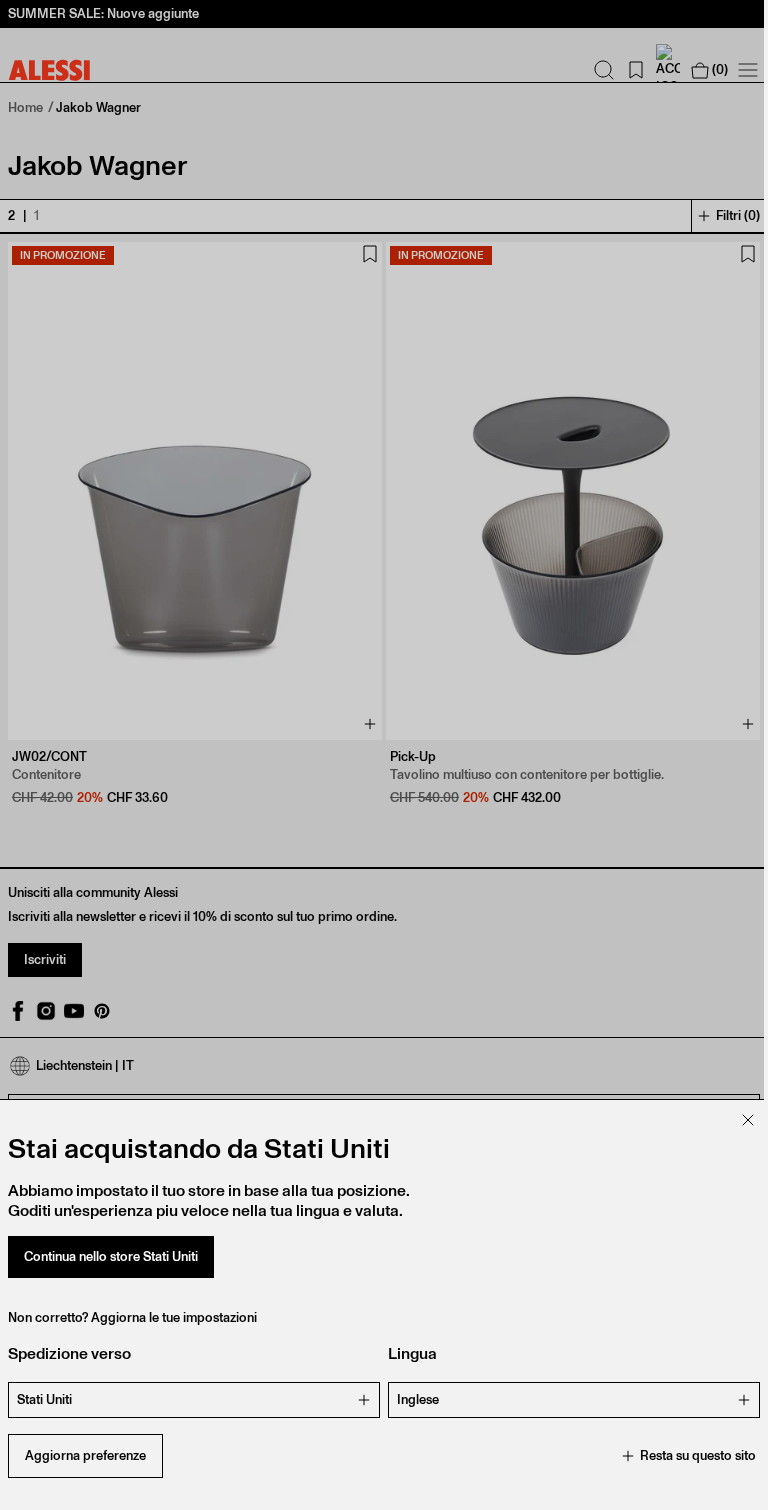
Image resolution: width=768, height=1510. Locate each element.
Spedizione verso (69, 1353)
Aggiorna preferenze (85, 1455)
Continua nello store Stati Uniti (111, 1256)
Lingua (412, 1353)
